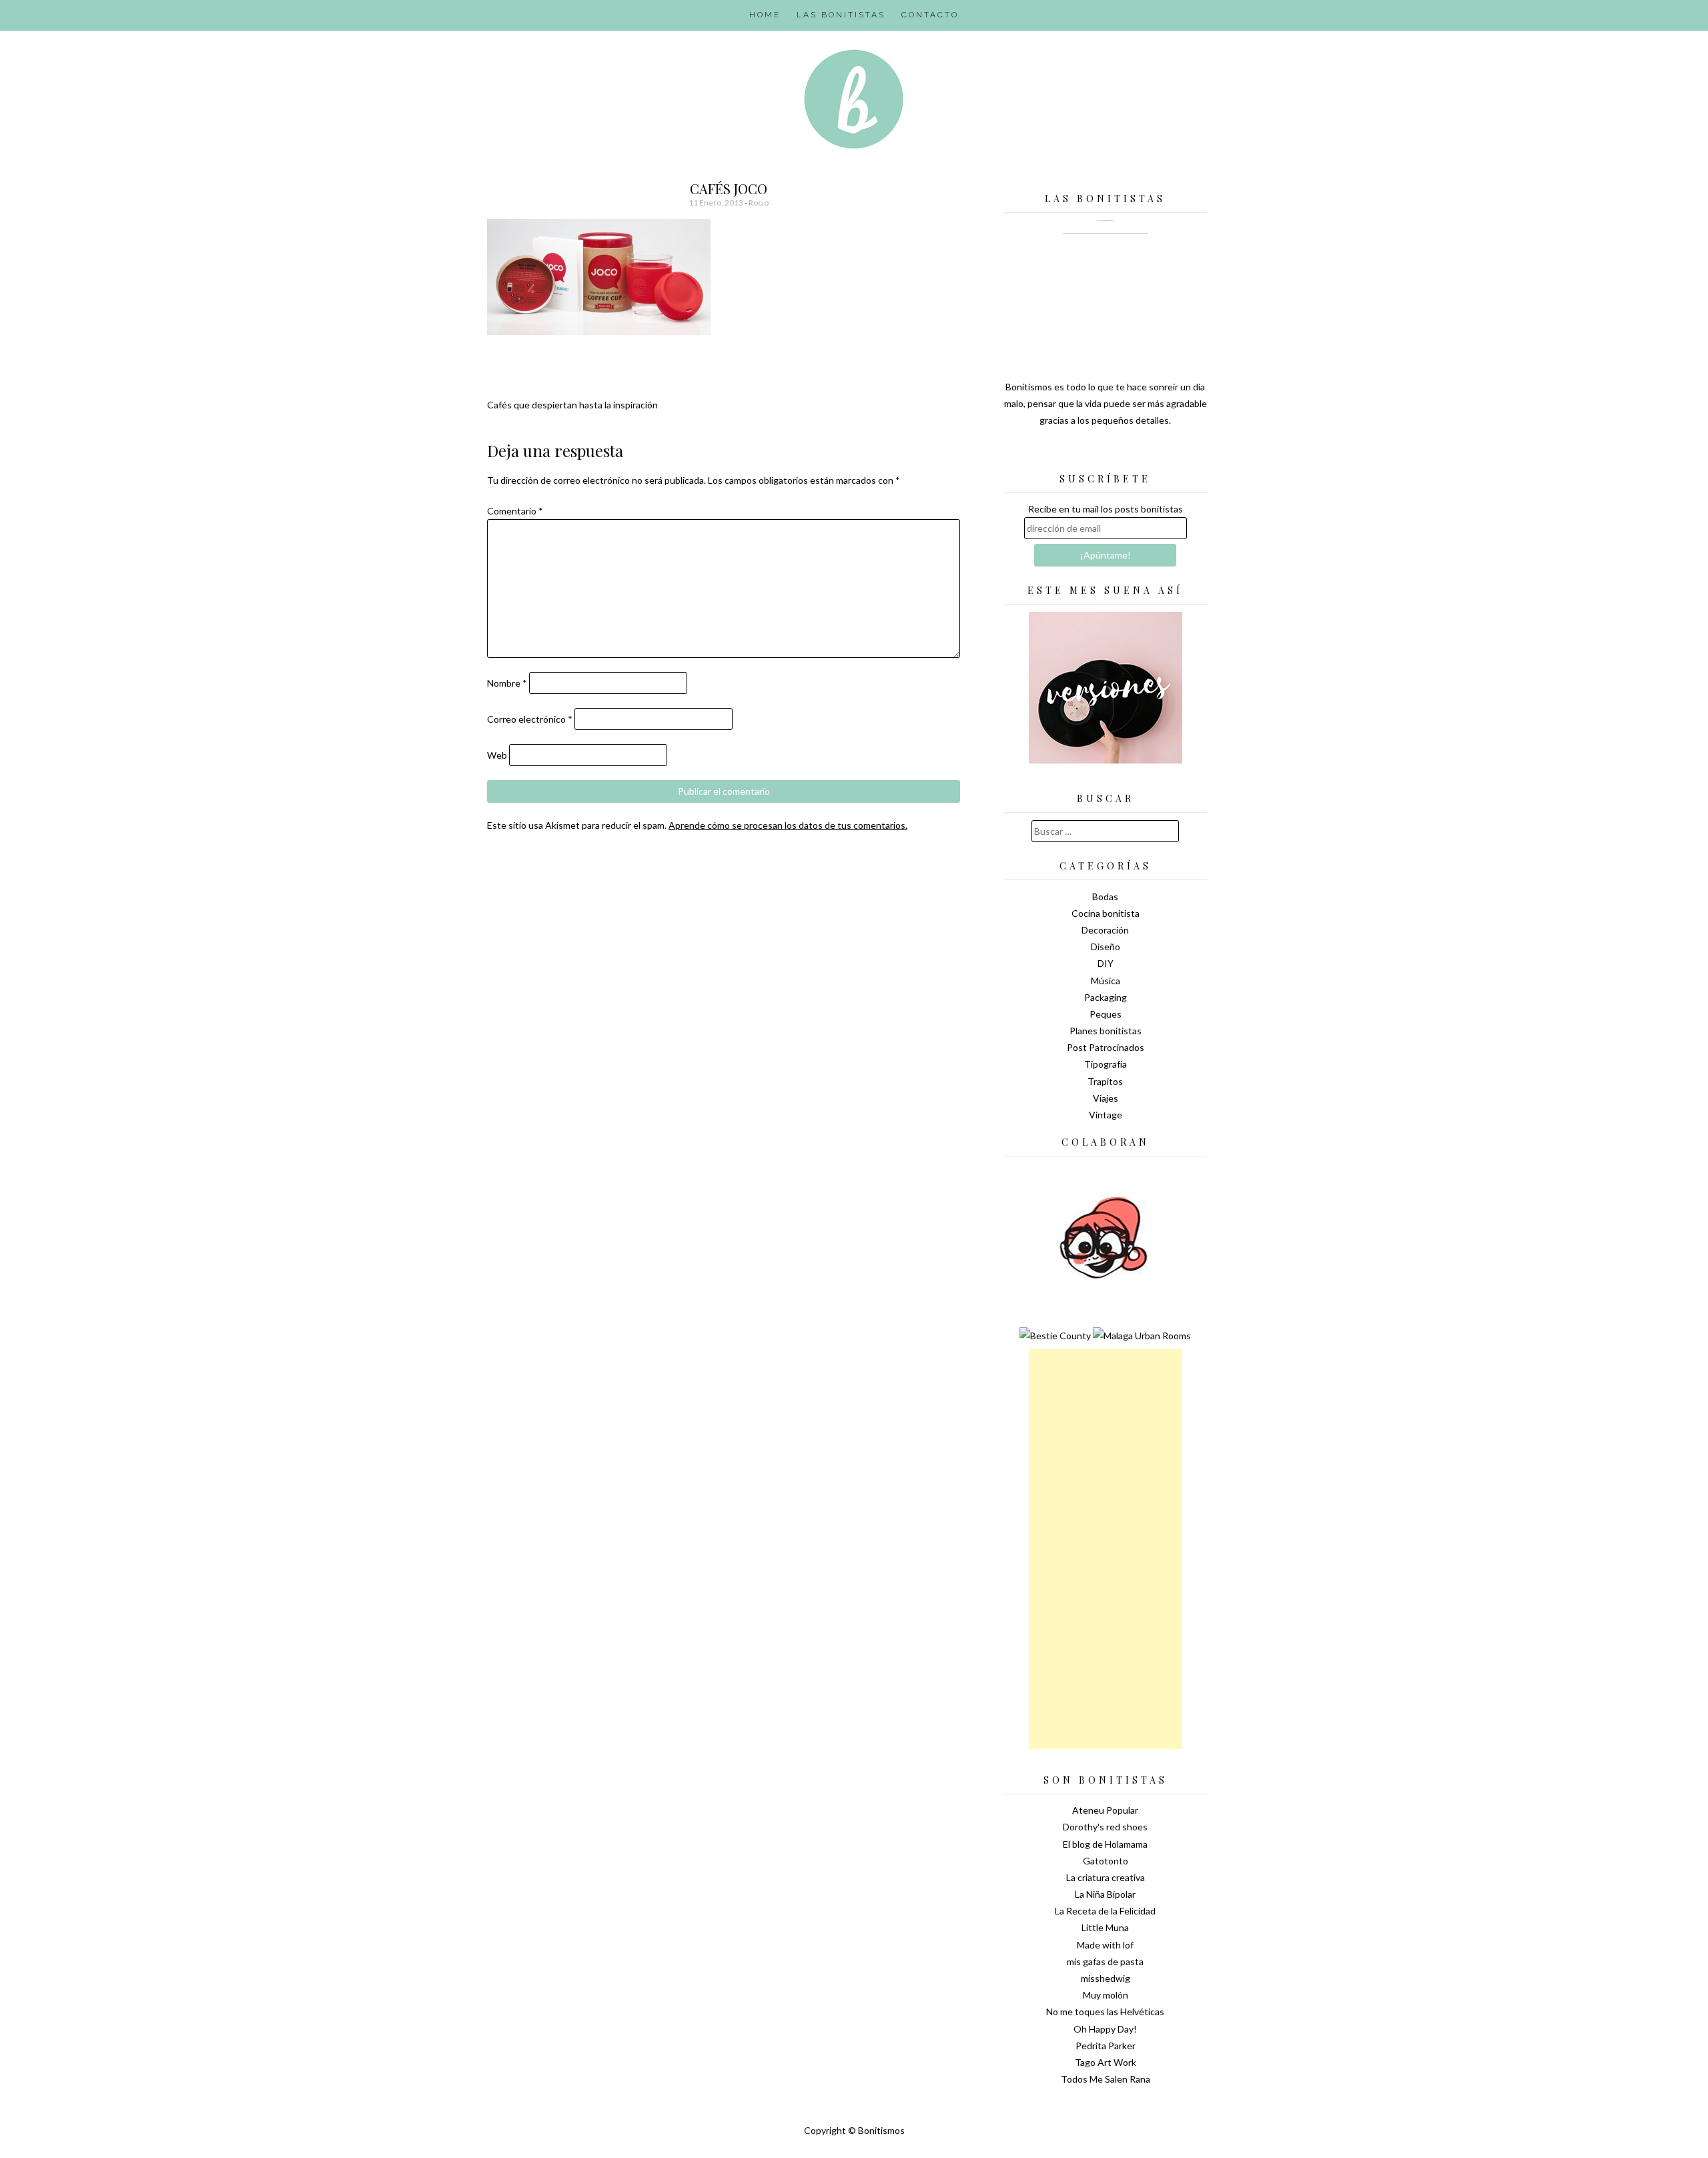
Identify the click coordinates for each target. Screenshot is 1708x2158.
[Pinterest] (1129, 454)
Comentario (515, 511)
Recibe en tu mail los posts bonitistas (1106, 509)
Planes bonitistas (1106, 1031)
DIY (1106, 963)
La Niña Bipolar (1105, 1894)
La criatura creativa (1106, 1877)
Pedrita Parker (1106, 2046)
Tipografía (1106, 1064)
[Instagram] (1152, 454)
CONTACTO (930, 15)
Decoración (1105, 930)
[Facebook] (1106, 454)
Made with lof (1105, 1945)
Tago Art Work (1106, 2062)
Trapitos (1105, 1081)
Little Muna (1105, 1927)
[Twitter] (1082, 454)
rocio (759, 203)
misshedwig (1106, 1978)
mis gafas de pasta (1105, 1961)
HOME (765, 15)
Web (497, 755)
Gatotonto (1106, 1861)
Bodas (1105, 896)
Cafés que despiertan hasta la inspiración (572, 405)
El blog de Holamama (1105, 1844)
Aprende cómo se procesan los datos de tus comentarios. (788, 825)
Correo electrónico (530, 719)
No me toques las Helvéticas (1105, 2012)
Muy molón (1106, 1995)
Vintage (1106, 1115)
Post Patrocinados (1106, 1047)
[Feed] (1059, 454)
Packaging (1106, 997)
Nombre (507, 683)
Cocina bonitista (1106, 913)
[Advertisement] (1106, 1549)
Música (1106, 981)
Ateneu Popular (1105, 1810)
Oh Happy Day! (1105, 2029)
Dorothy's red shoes (1105, 1827)
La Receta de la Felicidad (1105, 1911)
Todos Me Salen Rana (1106, 2079)
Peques (1106, 1014)
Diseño (1106, 947)
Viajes (1106, 1098)
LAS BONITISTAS (841, 15)
